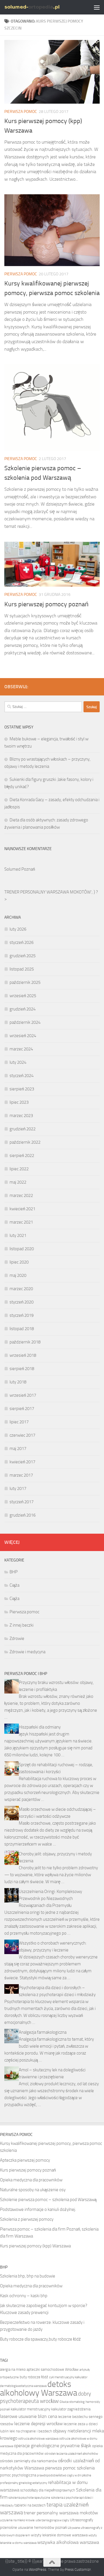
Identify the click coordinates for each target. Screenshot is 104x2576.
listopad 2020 (22, 1249)
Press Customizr (78, 2569)
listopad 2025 (22, 969)
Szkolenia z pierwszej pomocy (27, 2219)
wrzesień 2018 (23, 1355)
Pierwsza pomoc (21, 112)
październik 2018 (25, 1342)
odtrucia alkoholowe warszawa (38, 2439)
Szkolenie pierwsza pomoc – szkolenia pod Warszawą (48, 2200)
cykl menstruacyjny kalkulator (68, 2377)
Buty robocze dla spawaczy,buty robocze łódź (40, 2339)
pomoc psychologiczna (18, 2475)
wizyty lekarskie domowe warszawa (59, 2535)
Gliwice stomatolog (72, 2402)
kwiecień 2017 (22, 1462)
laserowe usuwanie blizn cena (29, 2416)
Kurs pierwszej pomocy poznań (46, 604)
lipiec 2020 (19, 1262)
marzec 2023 (21, 1116)
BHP (14, 1572)
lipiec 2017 (19, 1422)
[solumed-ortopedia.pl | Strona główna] (41, 7)
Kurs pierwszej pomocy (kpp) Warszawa (35, 2246)
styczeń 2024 (22, 1076)
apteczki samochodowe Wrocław (53, 2369)
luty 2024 (18, 1062)
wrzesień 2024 (23, 1036)
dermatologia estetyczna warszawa (23, 2386)
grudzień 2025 (23, 956)
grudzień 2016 (23, 1515)
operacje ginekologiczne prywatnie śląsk (53, 2446)
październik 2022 (25, 1142)
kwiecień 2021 (22, 1209)
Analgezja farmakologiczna (43, 2032)
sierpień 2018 (22, 1369)
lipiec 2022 (19, 1169)
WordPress (38, 2569)
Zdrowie (17, 1638)
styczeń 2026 (22, 942)
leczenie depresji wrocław (38, 2424)
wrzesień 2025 (23, 996)
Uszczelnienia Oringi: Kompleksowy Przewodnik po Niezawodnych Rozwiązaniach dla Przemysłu (50, 1898)
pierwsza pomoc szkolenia (70, 2468)
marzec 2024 (21, 1049)
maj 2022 (18, 1182)
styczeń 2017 (22, 1502)
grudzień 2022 (23, 1129)
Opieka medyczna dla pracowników (31, 2180)
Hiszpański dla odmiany (40, 1727)
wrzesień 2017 (23, 1395)
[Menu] (97, 7)
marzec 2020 (21, 1289)
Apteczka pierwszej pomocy (25, 2160)
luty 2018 (18, 1382)
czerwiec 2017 (22, 1435)
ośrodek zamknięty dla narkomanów (29, 2461)
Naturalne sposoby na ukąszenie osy (33, 2190)
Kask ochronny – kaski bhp (24, 2296)
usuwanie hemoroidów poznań (42, 2528)
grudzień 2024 (23, 1009)
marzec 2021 (21, 1222)
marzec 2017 (21, 1475)
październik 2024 (25, 1022)
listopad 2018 (22, 1329)
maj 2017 (18, 1449)
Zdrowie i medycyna (27, 1652)
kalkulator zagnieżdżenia (71, 2409)
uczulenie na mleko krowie (17, 2520)
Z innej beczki (22, 1625)
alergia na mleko (13, 2369)
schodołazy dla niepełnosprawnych (48, 2490)
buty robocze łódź (34, 2377)
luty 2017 (18, 1489)
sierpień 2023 (22, 1089)
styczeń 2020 (22, 1302)
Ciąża (14, 1585)
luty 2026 (18, 929)
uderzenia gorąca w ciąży (52, 2520)
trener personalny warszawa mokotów (61, 2513)
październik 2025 (25, 982)
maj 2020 (18, 1275)
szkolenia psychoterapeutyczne (29, 2498)
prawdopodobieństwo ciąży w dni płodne (64, 2475)
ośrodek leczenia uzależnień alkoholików (71, 2454)
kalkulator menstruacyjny (30, 2409)
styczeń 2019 (22, 1315)
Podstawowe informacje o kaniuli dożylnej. (38, 2209)
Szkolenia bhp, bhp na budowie (28, 2276)
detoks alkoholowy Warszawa (39, 2389)
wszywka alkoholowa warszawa (68, 2542)
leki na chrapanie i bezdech (31, 2431)
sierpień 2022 (22, 1156)
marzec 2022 (21, 1195)
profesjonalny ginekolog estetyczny (24, 2483)
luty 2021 (18, 1235)
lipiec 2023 (19, 1102)
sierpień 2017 (22, 1409)
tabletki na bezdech (30, 2505)
